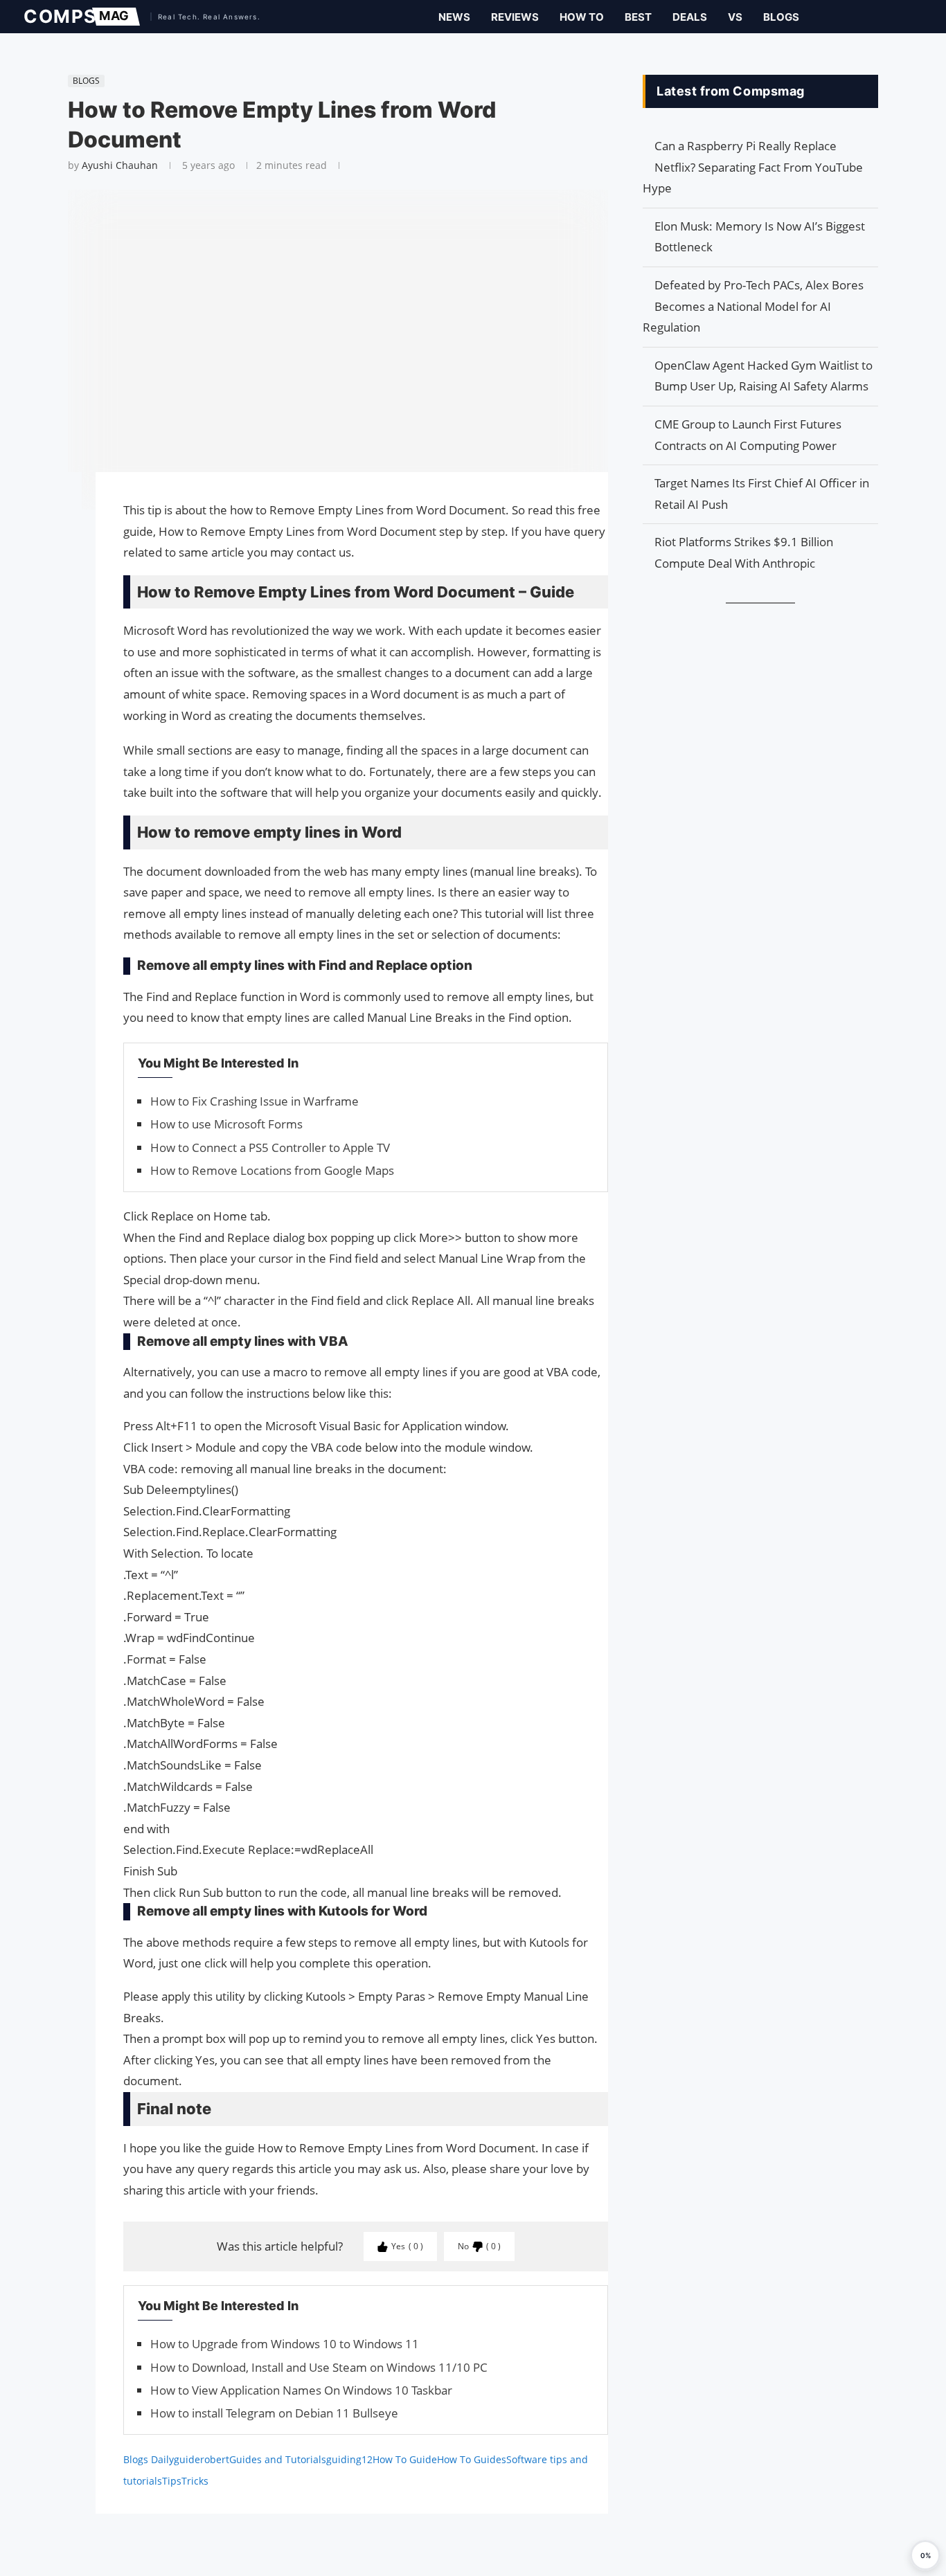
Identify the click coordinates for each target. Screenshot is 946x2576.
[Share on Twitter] (61, 522)
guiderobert (202, 2459)
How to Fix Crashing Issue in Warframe (255, 1101)
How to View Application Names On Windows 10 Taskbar (301, 2390)
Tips (172, 2481)
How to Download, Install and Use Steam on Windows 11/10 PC (319, 2367)
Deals (690, 17)
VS (735, 17)
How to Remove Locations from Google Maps (272, 1170)
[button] (925, 2555)
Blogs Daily (149, 2459)
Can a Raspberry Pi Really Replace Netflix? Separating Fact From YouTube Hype (753, 167)
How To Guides (472, 2459)
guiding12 (349, 2459)
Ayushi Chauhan (120, 165)
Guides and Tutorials (278, 2459)
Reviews (515, 17)
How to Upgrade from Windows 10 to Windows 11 (285, 2344)
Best (638, 17)
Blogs (781, 17)
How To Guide (405, 2459)
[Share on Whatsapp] (61, 550)
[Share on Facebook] (61, 502)
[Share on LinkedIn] (61, 536)
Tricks (195, 2481)
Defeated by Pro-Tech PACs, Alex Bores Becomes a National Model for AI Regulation (753, 306)
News (454, 17)
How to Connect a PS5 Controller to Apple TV (270, 1147)
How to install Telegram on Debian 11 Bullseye (274, 2413)
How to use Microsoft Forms (226, 1124)
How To (582, 17)
